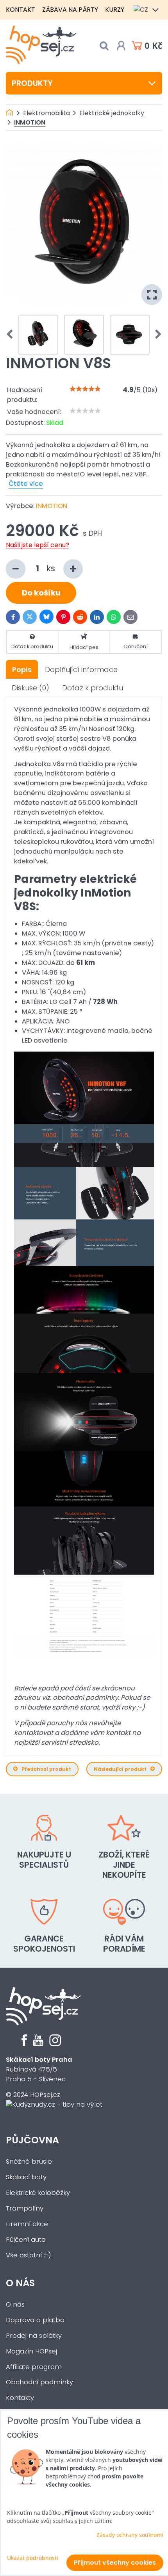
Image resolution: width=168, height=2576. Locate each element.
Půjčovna (32, 2140)
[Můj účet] (121, 46)
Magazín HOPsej (31, 2351)
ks (52, 568)
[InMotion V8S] (84, 224)
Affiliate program (34, 2367)
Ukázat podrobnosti (33, 2558)
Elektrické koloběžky (38, 2193)
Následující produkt (120, 1769)
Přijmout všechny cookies (115, 2563)
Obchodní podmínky (39, 2382)
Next (156, 335)
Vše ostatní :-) (29, 2255)
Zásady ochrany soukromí (130, 2535)
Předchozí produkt (46, 1769)
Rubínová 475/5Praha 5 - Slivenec (39, 2069)
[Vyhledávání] (104, 46)
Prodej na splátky (34, 2336)
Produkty (32, 83)
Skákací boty (26, 2177)
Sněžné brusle (29, 2162)
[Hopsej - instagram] (55, 2044)
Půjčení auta (26, 2240)
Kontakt (21, 10)
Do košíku (41, 593)
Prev (12, 335)
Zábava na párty (70, 10)
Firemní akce (27, 2224)
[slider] (85, 389)
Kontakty (20, 2398)
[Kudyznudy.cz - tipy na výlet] (54, 2104)
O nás (20, 2283)
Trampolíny (25, 2208)
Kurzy (115, 10)
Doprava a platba (35, 2320)
